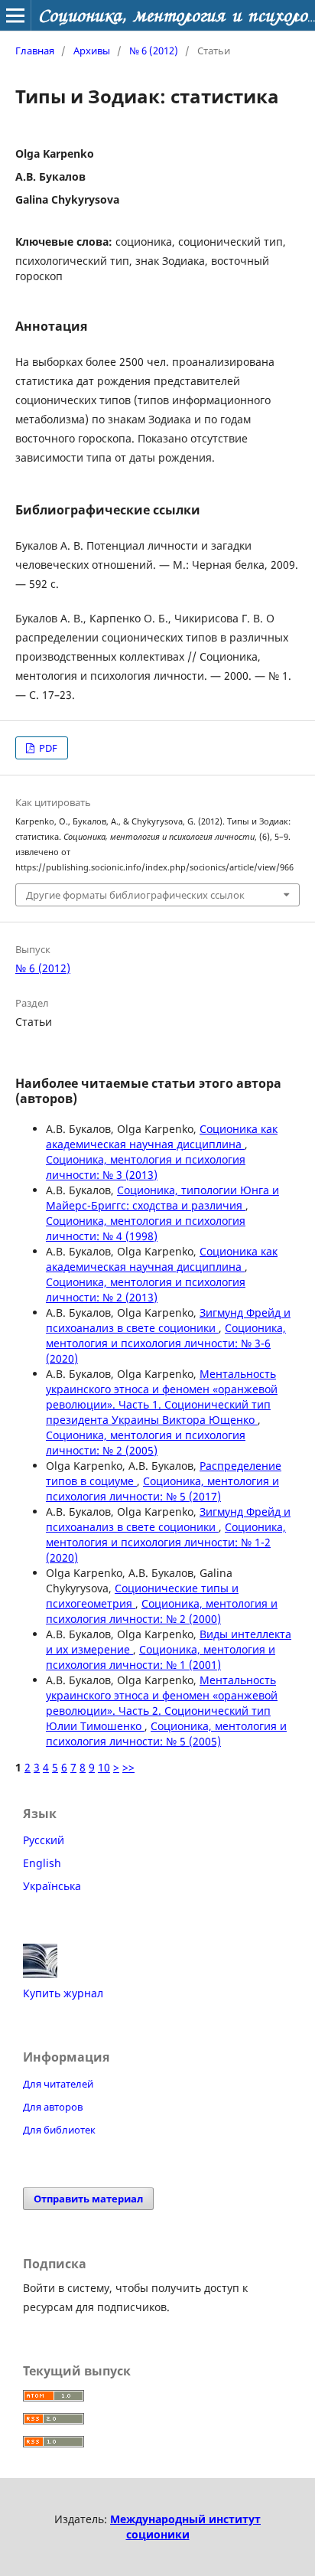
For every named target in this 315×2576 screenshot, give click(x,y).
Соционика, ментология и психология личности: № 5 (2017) (162, 1489)
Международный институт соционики (185, 2527)
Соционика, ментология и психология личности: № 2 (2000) (162, 1611)
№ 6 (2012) (154, 51)
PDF (47, 748)
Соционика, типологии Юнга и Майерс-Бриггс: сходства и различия (162, 1198)
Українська (52, 1886)
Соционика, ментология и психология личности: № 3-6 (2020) (166, 1343)
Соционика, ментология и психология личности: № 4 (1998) (146, 1228)
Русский (44, 1840)
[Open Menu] (15, 15)
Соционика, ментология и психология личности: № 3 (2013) (146, 1167)
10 (104, 1767)
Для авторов (53, 2107)
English (42, 1863)
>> (128, 1767)
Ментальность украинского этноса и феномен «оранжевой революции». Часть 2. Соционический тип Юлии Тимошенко (162, 1703)
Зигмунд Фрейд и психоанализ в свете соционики (168, 1320)
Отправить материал (88, 2199)
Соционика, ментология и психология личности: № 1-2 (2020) (166, 1542)
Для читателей (58, 2084)
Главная (35, 51)
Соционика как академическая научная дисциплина (162, 1136)
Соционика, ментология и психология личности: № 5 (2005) (166, 1734)
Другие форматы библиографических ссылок (135, 895)
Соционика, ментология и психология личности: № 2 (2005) (146, 1443)
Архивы (92, 51)
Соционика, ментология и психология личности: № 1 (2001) (161, 1657)
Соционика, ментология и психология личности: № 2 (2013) (146, 1290)
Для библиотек (59, 2130)
